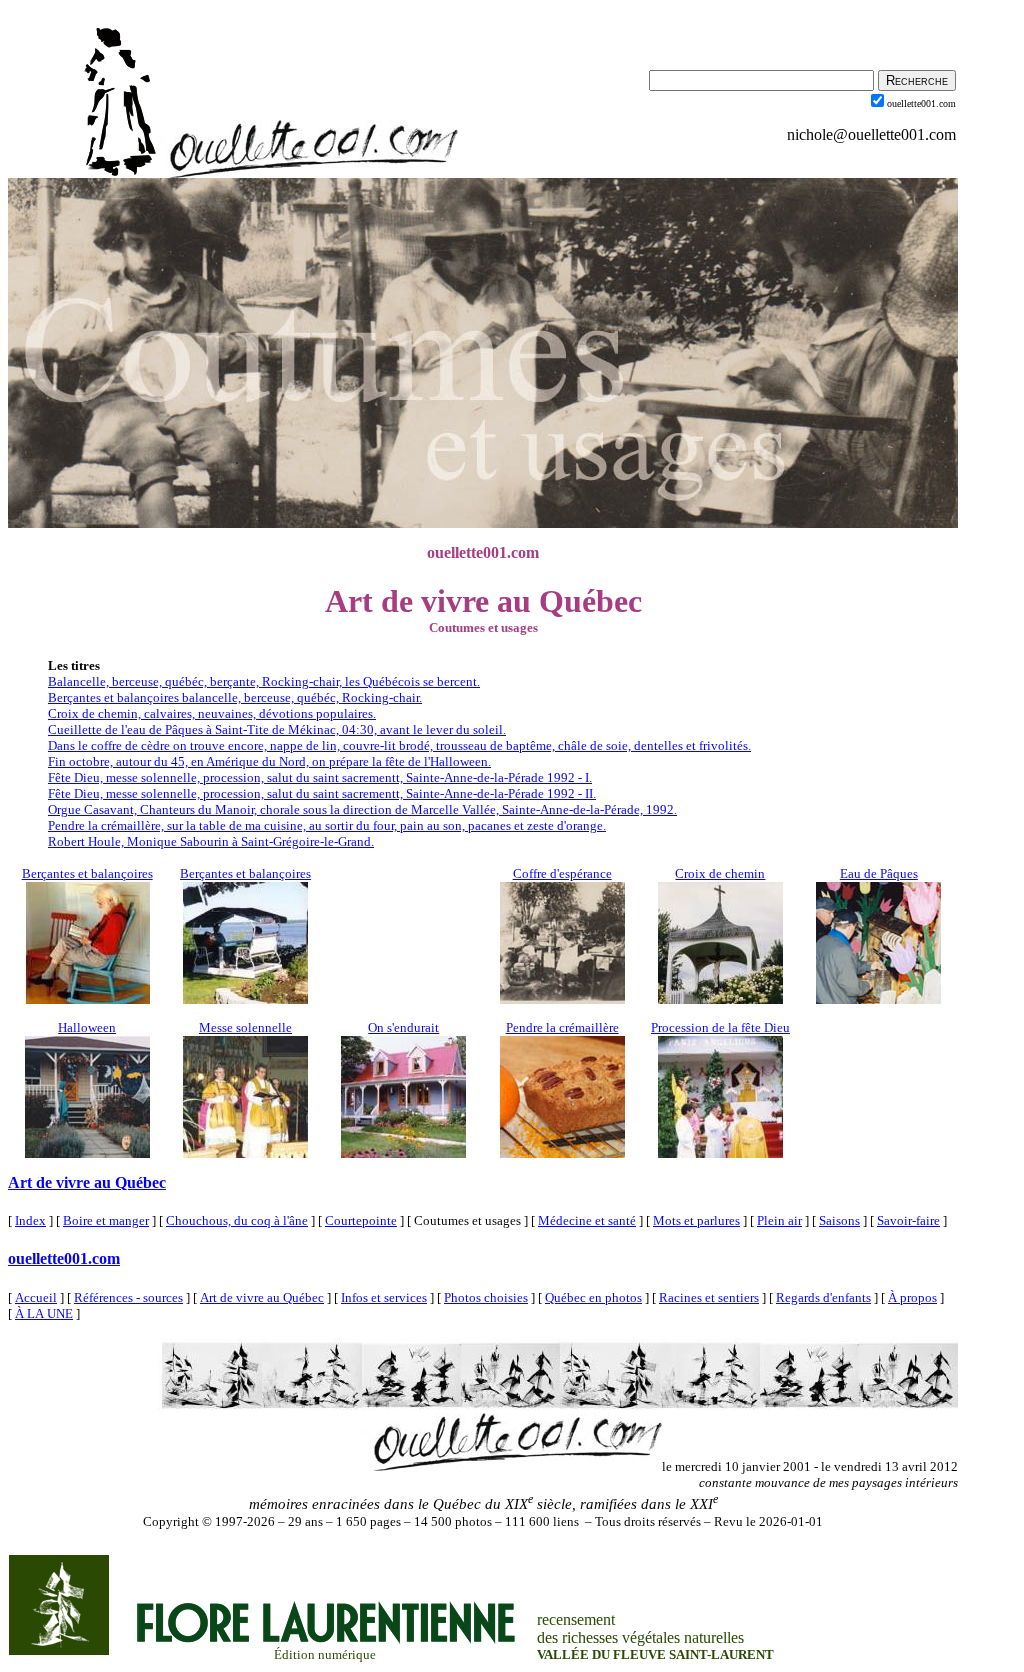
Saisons (839, 1220)
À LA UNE (44, 1313)
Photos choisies (486, 1297)
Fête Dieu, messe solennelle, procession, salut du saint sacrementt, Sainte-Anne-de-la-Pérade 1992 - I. (320, 777)
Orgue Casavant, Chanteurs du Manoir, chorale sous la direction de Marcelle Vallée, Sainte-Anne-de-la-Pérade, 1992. (362, 809)
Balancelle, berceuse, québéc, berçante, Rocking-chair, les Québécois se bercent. (264, 681)
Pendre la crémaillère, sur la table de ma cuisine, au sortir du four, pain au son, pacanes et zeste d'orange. (327, 825)
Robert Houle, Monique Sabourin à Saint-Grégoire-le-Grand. (211, 841)
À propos (912, 1297)
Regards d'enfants (823, 1297)
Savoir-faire (908, 1220)
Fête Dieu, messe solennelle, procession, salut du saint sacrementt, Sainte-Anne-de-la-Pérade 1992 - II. (322, 793)
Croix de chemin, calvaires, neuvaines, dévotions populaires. (212, 713)
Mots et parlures (696, 1220)
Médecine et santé (587, 1220)
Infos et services (384, 1297)
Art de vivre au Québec (87, 1182)
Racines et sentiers (709, 1297)
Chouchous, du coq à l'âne (237, 1220)
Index (30, 1220)
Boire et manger (106, 1220)
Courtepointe (361, 1220)
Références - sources (128, 1297)
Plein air (779, 1220)
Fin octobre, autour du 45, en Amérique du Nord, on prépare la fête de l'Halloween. (269, 761)
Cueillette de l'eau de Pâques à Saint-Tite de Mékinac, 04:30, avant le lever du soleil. (277, 729)
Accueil (36, 1297)
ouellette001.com (64, 1258)
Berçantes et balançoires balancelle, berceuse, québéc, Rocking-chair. (235, 697)
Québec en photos (593, 1297)
